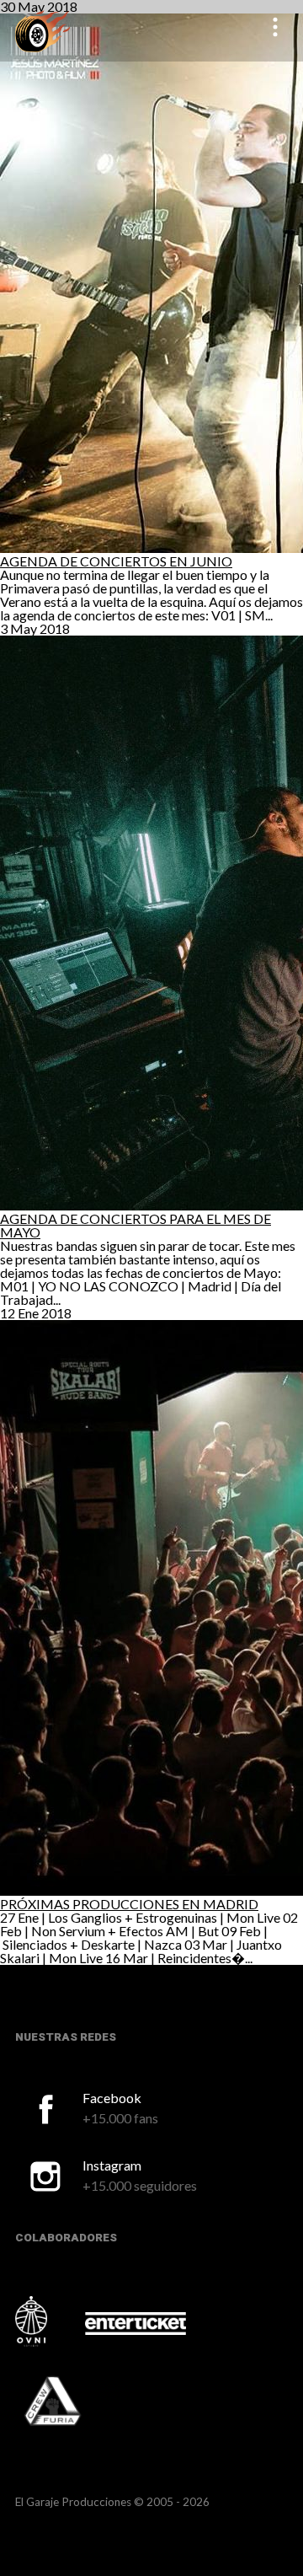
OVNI (49, 2321)
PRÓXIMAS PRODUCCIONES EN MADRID (129, 1904)
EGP (43, 31)
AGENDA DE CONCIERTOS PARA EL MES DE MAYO (136, 1225)
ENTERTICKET (136, 2323)
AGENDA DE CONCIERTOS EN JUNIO (116, 561)
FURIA (76, 2402)
